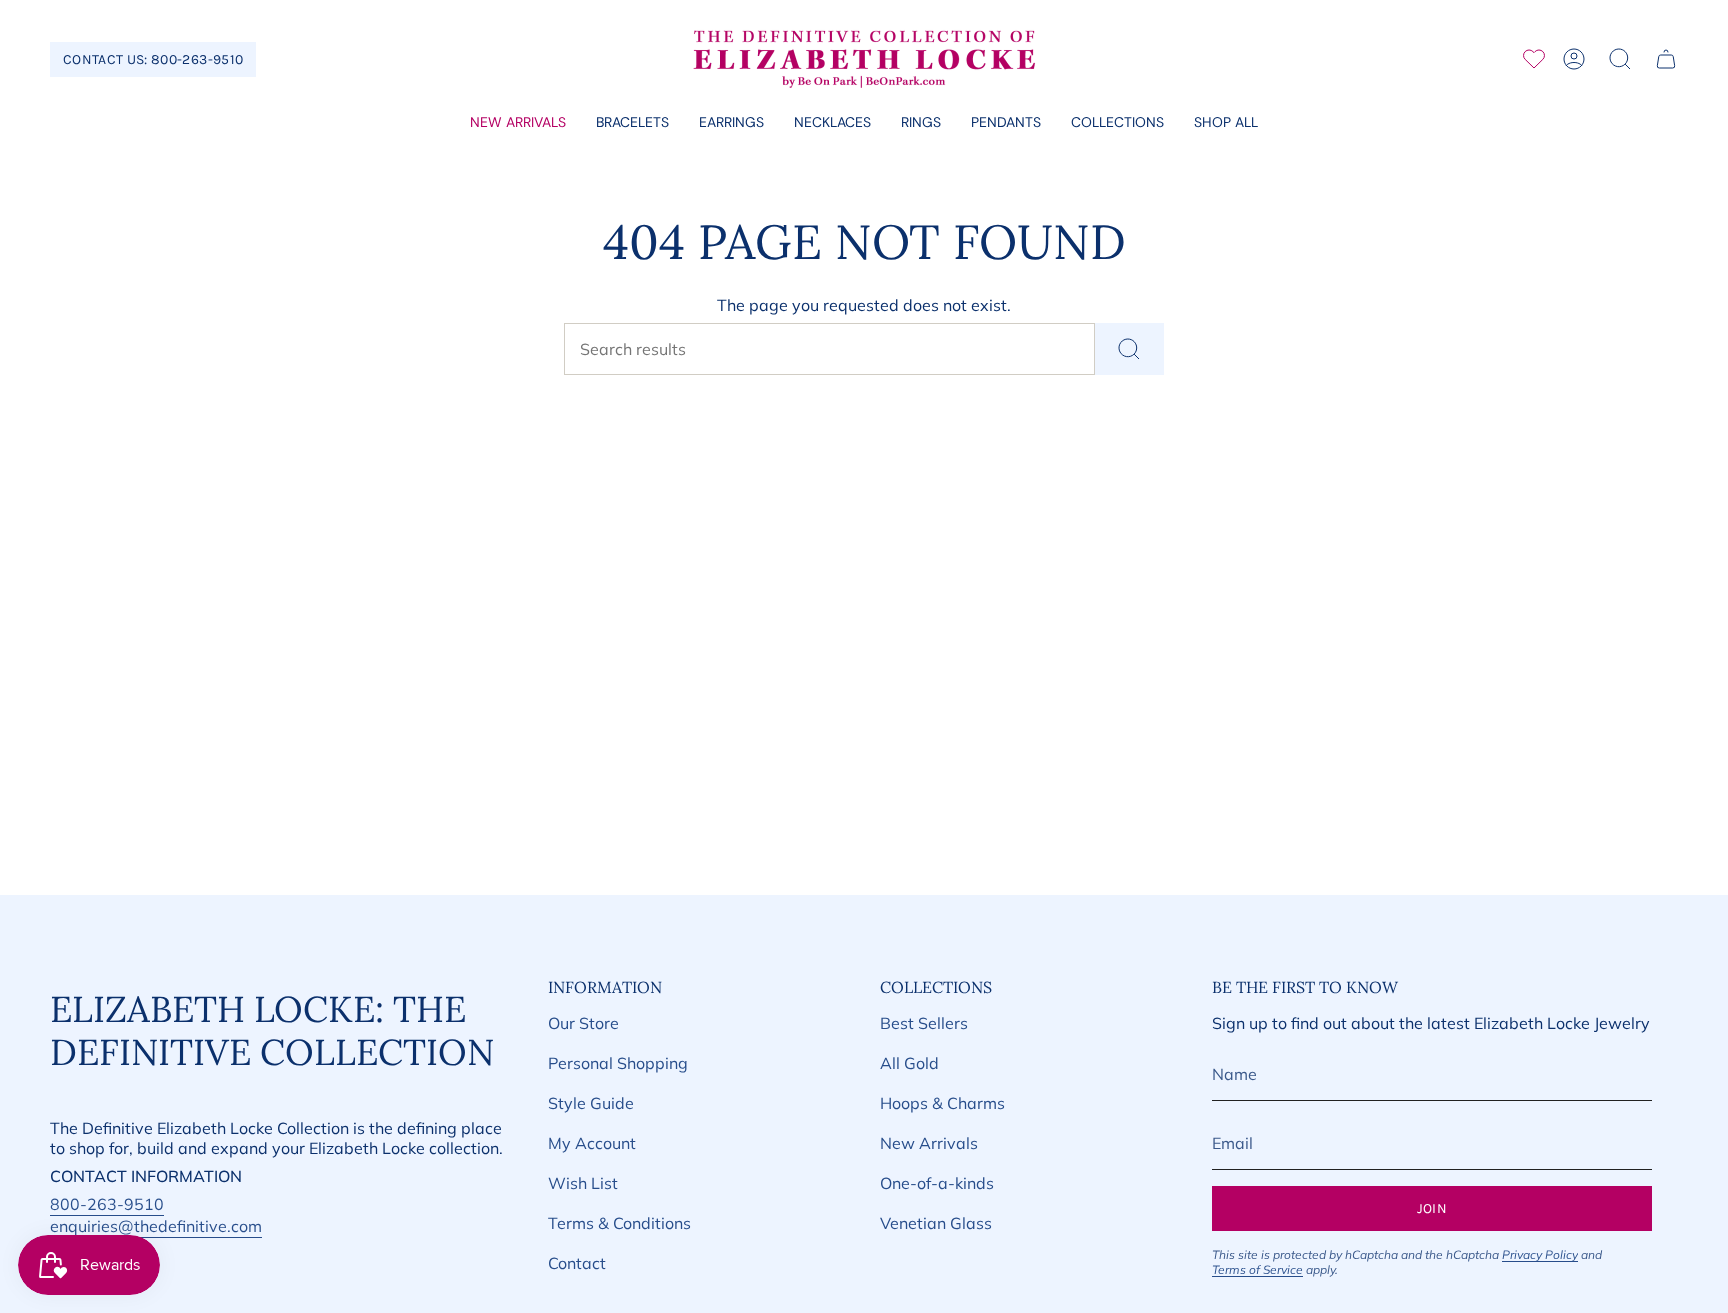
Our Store (583, 1023)
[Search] (1129, 349)
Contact (577, 1263)
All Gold (909, 1063)
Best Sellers (924, 1023)
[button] (632, 123)
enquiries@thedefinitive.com (156, 1226)
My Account (592, 1143)
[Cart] (1666, 59)
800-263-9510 (107, 1204)
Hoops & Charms (942, 1103)
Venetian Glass (936, 1223)
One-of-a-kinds (937, 1183)
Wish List (583, 1183)
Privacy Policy (1540, 1254)
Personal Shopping (618, 1063)
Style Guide (591, 1103)
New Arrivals (929, 1143)
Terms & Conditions (619, 1223)
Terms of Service (1257, 1269)
